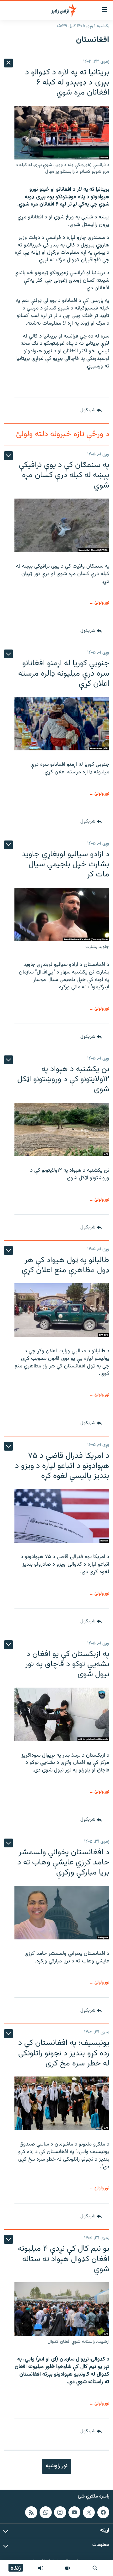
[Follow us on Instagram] (60, 2512)
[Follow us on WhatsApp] (46, 2512)
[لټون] (95, 2568)
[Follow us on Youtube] (74, 2512)
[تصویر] (68, 2568)
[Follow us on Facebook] (103, 2512)
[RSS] (31, 2512)
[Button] (91, 410)
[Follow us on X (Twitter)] (89, 2512)
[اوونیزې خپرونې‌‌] (41, 2568)
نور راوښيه (57, 2466)
